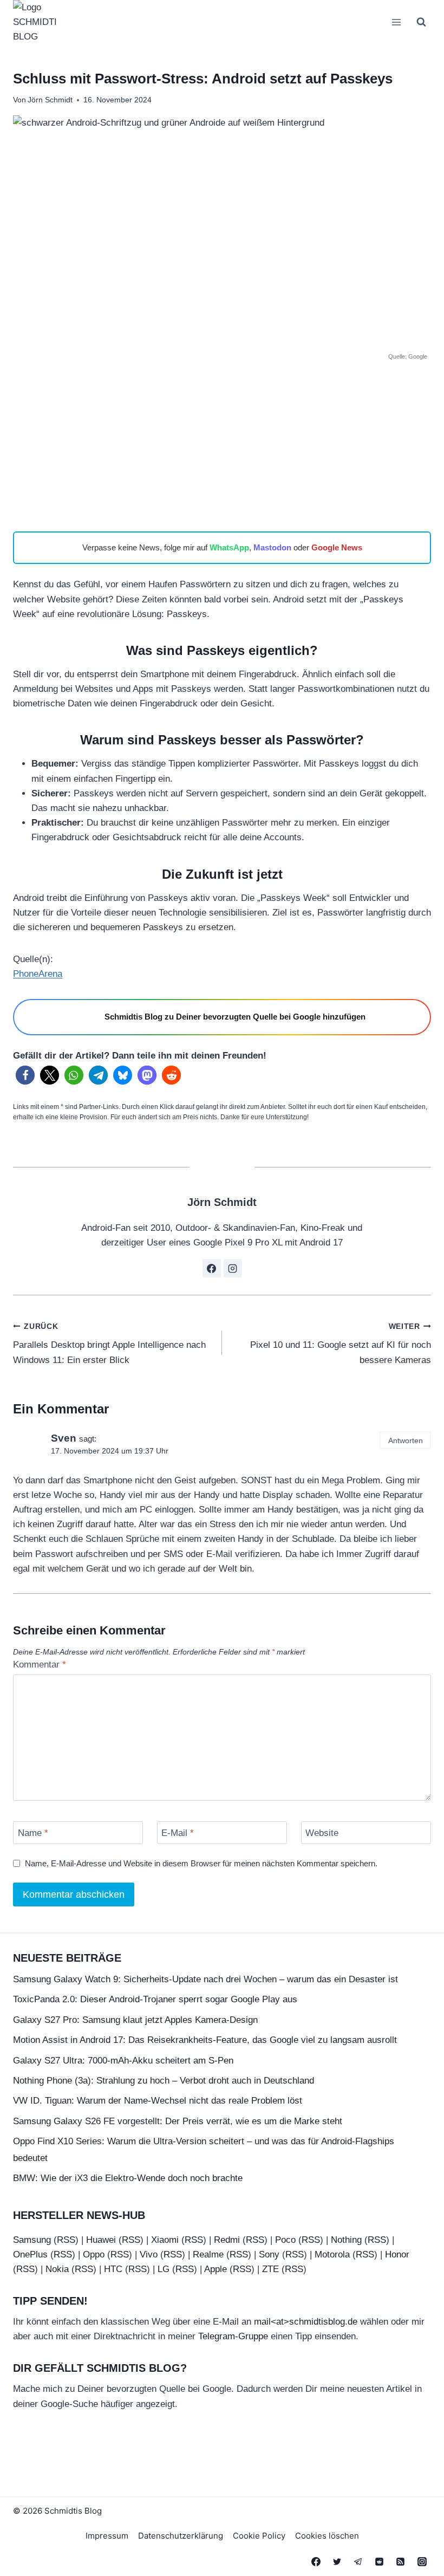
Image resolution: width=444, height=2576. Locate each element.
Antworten (406, 1441)
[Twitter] (337, 2561)
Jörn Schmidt (50, 100)
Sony (269, 2254)
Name (33, 1833)
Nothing (346, 2239)
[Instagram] (422, 2561)
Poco (285, 2239)
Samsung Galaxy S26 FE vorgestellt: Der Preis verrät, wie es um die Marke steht (178, 2121)
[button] (25, 1075)
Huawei (101, 2239)
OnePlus (30, 2254)
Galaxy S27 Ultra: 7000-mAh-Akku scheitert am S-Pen (123, 2060)
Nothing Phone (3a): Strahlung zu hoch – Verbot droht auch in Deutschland (164, 2080)
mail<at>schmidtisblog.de (306, 2322)
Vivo (149, 2254)
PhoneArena (38, 974)
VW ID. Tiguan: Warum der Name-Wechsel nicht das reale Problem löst (158, 2101)
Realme (208, 2254)
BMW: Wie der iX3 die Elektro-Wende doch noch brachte (128, 2178)
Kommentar (40, 1665)
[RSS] (401, 2561)
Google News (337, 547)
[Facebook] (316, 2561)
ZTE (270, 2269)
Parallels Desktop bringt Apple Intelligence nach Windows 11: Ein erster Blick (109, 1344)
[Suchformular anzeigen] (421, 22)
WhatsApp (229, 547)
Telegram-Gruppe (233, 2336)
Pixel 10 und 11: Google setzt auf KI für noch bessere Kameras (341, 1344)
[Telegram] (358, 2561)
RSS (66, 2239)
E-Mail (178, 1833)
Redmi (227, 2239)
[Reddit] (380, 2561)
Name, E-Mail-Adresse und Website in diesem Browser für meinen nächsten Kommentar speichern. (201, 1863)
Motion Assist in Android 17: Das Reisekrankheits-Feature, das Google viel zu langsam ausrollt (205, 2040)
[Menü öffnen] (396, 22)
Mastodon (272, 547)
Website (322, 1833)
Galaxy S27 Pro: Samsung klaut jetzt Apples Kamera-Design (135, 2019)
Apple (216, 2269)
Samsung (32, 2239)
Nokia (57, 2269)
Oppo (94, 2254)
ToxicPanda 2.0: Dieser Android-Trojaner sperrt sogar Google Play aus (155, 1999)
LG (164, 2269)
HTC (113, 2269)
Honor (397, 2254)
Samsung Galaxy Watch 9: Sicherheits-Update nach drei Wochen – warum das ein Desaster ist (205, 1979)
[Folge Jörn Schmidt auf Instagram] (233, 1268)
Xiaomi (165, 2239)
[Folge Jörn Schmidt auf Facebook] (212, 1268)
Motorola (332, 2254)
